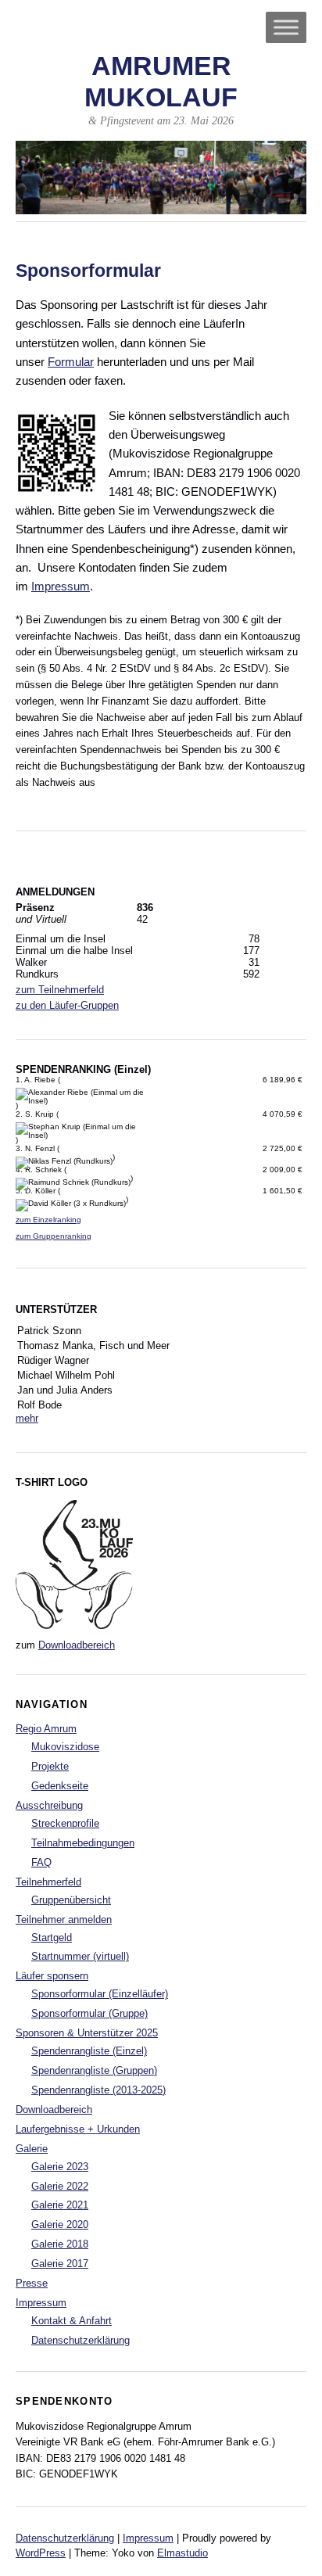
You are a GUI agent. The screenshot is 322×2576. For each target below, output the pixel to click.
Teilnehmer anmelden (64, 1919)
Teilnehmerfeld (48, 1882)
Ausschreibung (49, 1805)
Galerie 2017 (60, 2264)
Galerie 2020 (60, 2224)
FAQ (41, 1862)
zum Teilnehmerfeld (60, 990)
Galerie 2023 (60, 2167)
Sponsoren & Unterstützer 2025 (87, 2033)
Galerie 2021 (60, 2205)
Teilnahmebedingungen (83, 1843)
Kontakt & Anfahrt (72, 2321)
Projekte (50, 1766)
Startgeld (52, 1937)
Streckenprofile (65, 1823)
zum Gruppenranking (54, 1236)
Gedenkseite (60, 1786)
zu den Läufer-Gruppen (67, 1005)
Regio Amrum (46, 1729)
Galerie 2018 (60, 2244)
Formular (71, 362)
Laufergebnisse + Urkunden (78, 2129)
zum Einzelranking (48, 1220)
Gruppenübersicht (71, 1900)
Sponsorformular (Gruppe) (89, 2013)
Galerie (32, 2149)
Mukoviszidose (65, 1747)
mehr (27, 1418)
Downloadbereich (77, 1645)
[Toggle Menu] (286, 27)
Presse (32, 2283)
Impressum (61, 586)
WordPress (41, 2553)
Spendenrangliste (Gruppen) (94, 2070)
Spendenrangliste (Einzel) (89, 2051)
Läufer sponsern (52, 1976)
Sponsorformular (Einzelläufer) (100, 1994)
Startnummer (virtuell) (80, 1956)
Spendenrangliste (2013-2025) (98, 2090)
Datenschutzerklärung (80, 2340)
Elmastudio (182, 2553)
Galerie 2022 (60, 2186)
